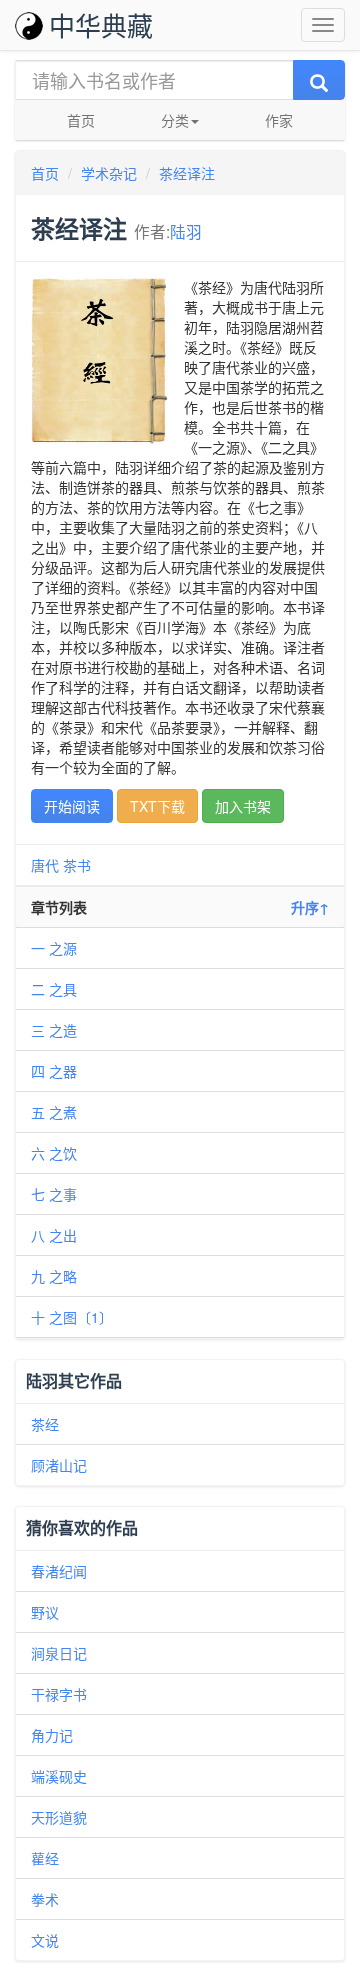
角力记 (52, 1735)
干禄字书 (59, 1694)
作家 (279, 120)
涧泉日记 (59, 1653)
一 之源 (54, 948)
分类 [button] (175, 120)
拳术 (45, 1899)
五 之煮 (54, 1112)
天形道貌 (59, 1817)
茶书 (77, 865)
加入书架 (243, 806)
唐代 (45, 865)
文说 (45, 1940)
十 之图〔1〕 (72, 1317)
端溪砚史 (59, 1776)
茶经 (45, 1424)
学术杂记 (109, 173)
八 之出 (54, 1235)
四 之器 (54, 1071)
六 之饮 (54, 1153)
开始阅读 (72, 806)
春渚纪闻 (59, 1571)
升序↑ (310, 907)
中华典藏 (101, 24)
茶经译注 (187, 173)
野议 (45, 1612)
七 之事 (54, 1194)
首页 (81, 120)
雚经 (45, 1858)
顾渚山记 (59, 1465)
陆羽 (186, 231)
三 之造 (54, 1030)
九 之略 (54, 1276)
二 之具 (54, 989)
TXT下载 (157, 806)
